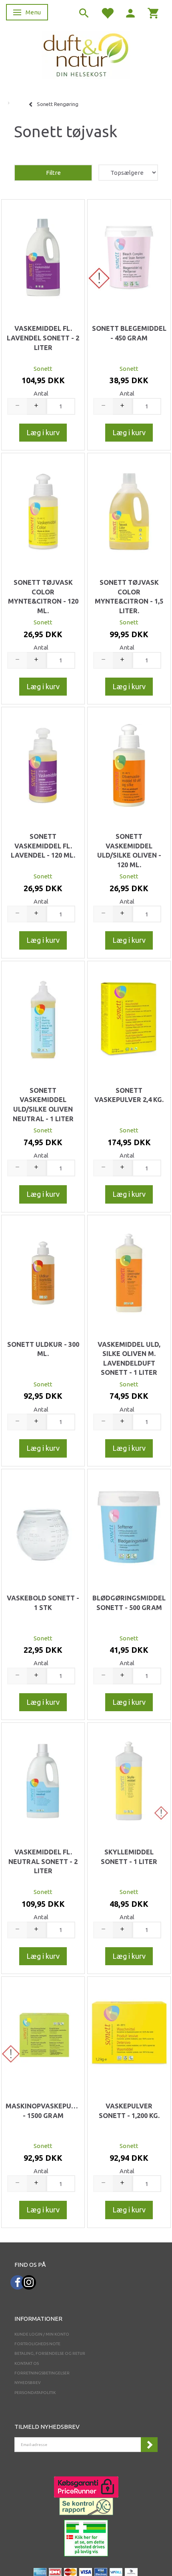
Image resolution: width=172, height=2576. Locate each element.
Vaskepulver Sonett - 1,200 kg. (129, 2111)
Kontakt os (27, 2363)
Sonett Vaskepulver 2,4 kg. (129, 1095)
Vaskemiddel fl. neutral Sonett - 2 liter (43, 1861)
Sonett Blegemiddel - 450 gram (129, 333)
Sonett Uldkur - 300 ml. (43, 1349)
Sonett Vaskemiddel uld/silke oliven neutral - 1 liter (43, 1105)
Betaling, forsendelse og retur (50, 2353)
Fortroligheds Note (37, 2344)
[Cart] (154, 13)
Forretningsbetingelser (42, 2373)
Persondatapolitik (35, 2393)
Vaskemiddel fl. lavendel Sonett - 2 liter (43, 338)
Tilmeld (149, 2445)
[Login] (130, 13)
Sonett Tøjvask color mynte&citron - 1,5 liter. (129, 597)
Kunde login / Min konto (42, 2334)
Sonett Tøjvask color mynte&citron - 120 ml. (43, 597)
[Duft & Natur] (86, 55)
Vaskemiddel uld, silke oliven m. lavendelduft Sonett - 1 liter (129, 1359)
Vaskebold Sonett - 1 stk (43, 1603)
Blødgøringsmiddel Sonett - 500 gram (129, 1603)
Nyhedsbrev (28, 2383)
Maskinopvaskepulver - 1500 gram (43, 2111)
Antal (41, 393)
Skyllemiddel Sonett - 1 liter (129, 1857)
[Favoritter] (107, 13)
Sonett (43, 369)
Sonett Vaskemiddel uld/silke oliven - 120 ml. (129, 851)
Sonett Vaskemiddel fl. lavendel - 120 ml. (43, 846)
